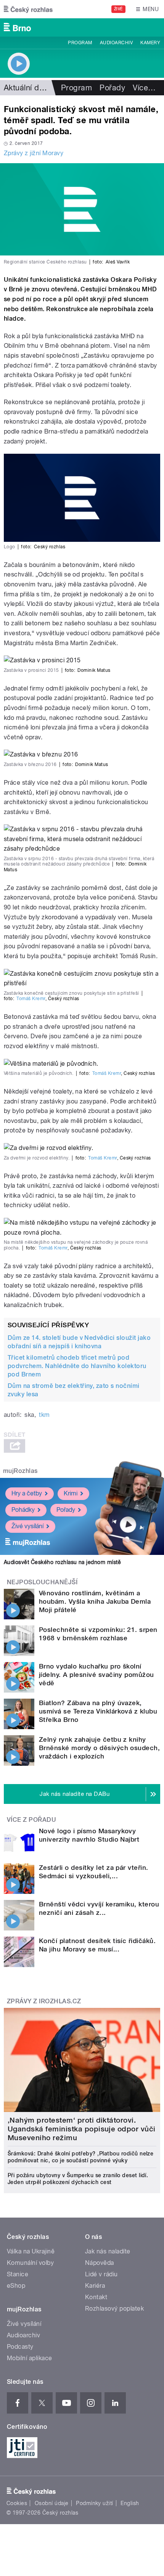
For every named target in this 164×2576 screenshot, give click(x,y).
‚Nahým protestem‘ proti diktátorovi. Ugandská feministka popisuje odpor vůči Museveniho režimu (82, 2129)
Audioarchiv (116, 43)
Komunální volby (30, 2263)
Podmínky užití (95, 2503)
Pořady (112, 88)
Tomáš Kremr (31, 999)
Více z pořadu (31, 1820)
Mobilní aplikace (30, 2358)
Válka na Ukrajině (31, 2251)
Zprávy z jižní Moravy (34, 153)
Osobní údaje (52, 2503)
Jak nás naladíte (108, 2251)
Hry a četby (27, 1493)
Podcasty (20, 2347)
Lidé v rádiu (101, 2274)
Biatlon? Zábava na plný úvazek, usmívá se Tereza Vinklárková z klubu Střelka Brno (98, 1711)
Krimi (71, 1493)
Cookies (17, 2503)
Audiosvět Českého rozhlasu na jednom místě (62, 1562)
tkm (44, 1415)
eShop (16, 2286)
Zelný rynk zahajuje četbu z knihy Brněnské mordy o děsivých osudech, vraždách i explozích (99, 1748)
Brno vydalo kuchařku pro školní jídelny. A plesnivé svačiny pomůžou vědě (96, 1675)
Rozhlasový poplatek (114, 2309)
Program (80, 43)
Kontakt (96, 2297)
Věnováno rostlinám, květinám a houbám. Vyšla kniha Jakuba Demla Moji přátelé (95, 1601)
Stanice (18, 2274)
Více (144, 88)
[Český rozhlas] (28, 9)
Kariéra (95, 2286)
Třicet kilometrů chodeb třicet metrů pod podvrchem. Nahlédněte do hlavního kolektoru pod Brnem (77, 1366)
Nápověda (100, 2263)
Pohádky (23, 1510)
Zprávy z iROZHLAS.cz (44, 2001)
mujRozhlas (20, 1471)
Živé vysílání (27, 1526)
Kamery (150, 43)
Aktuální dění (27, 88)
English (130, 2503)
